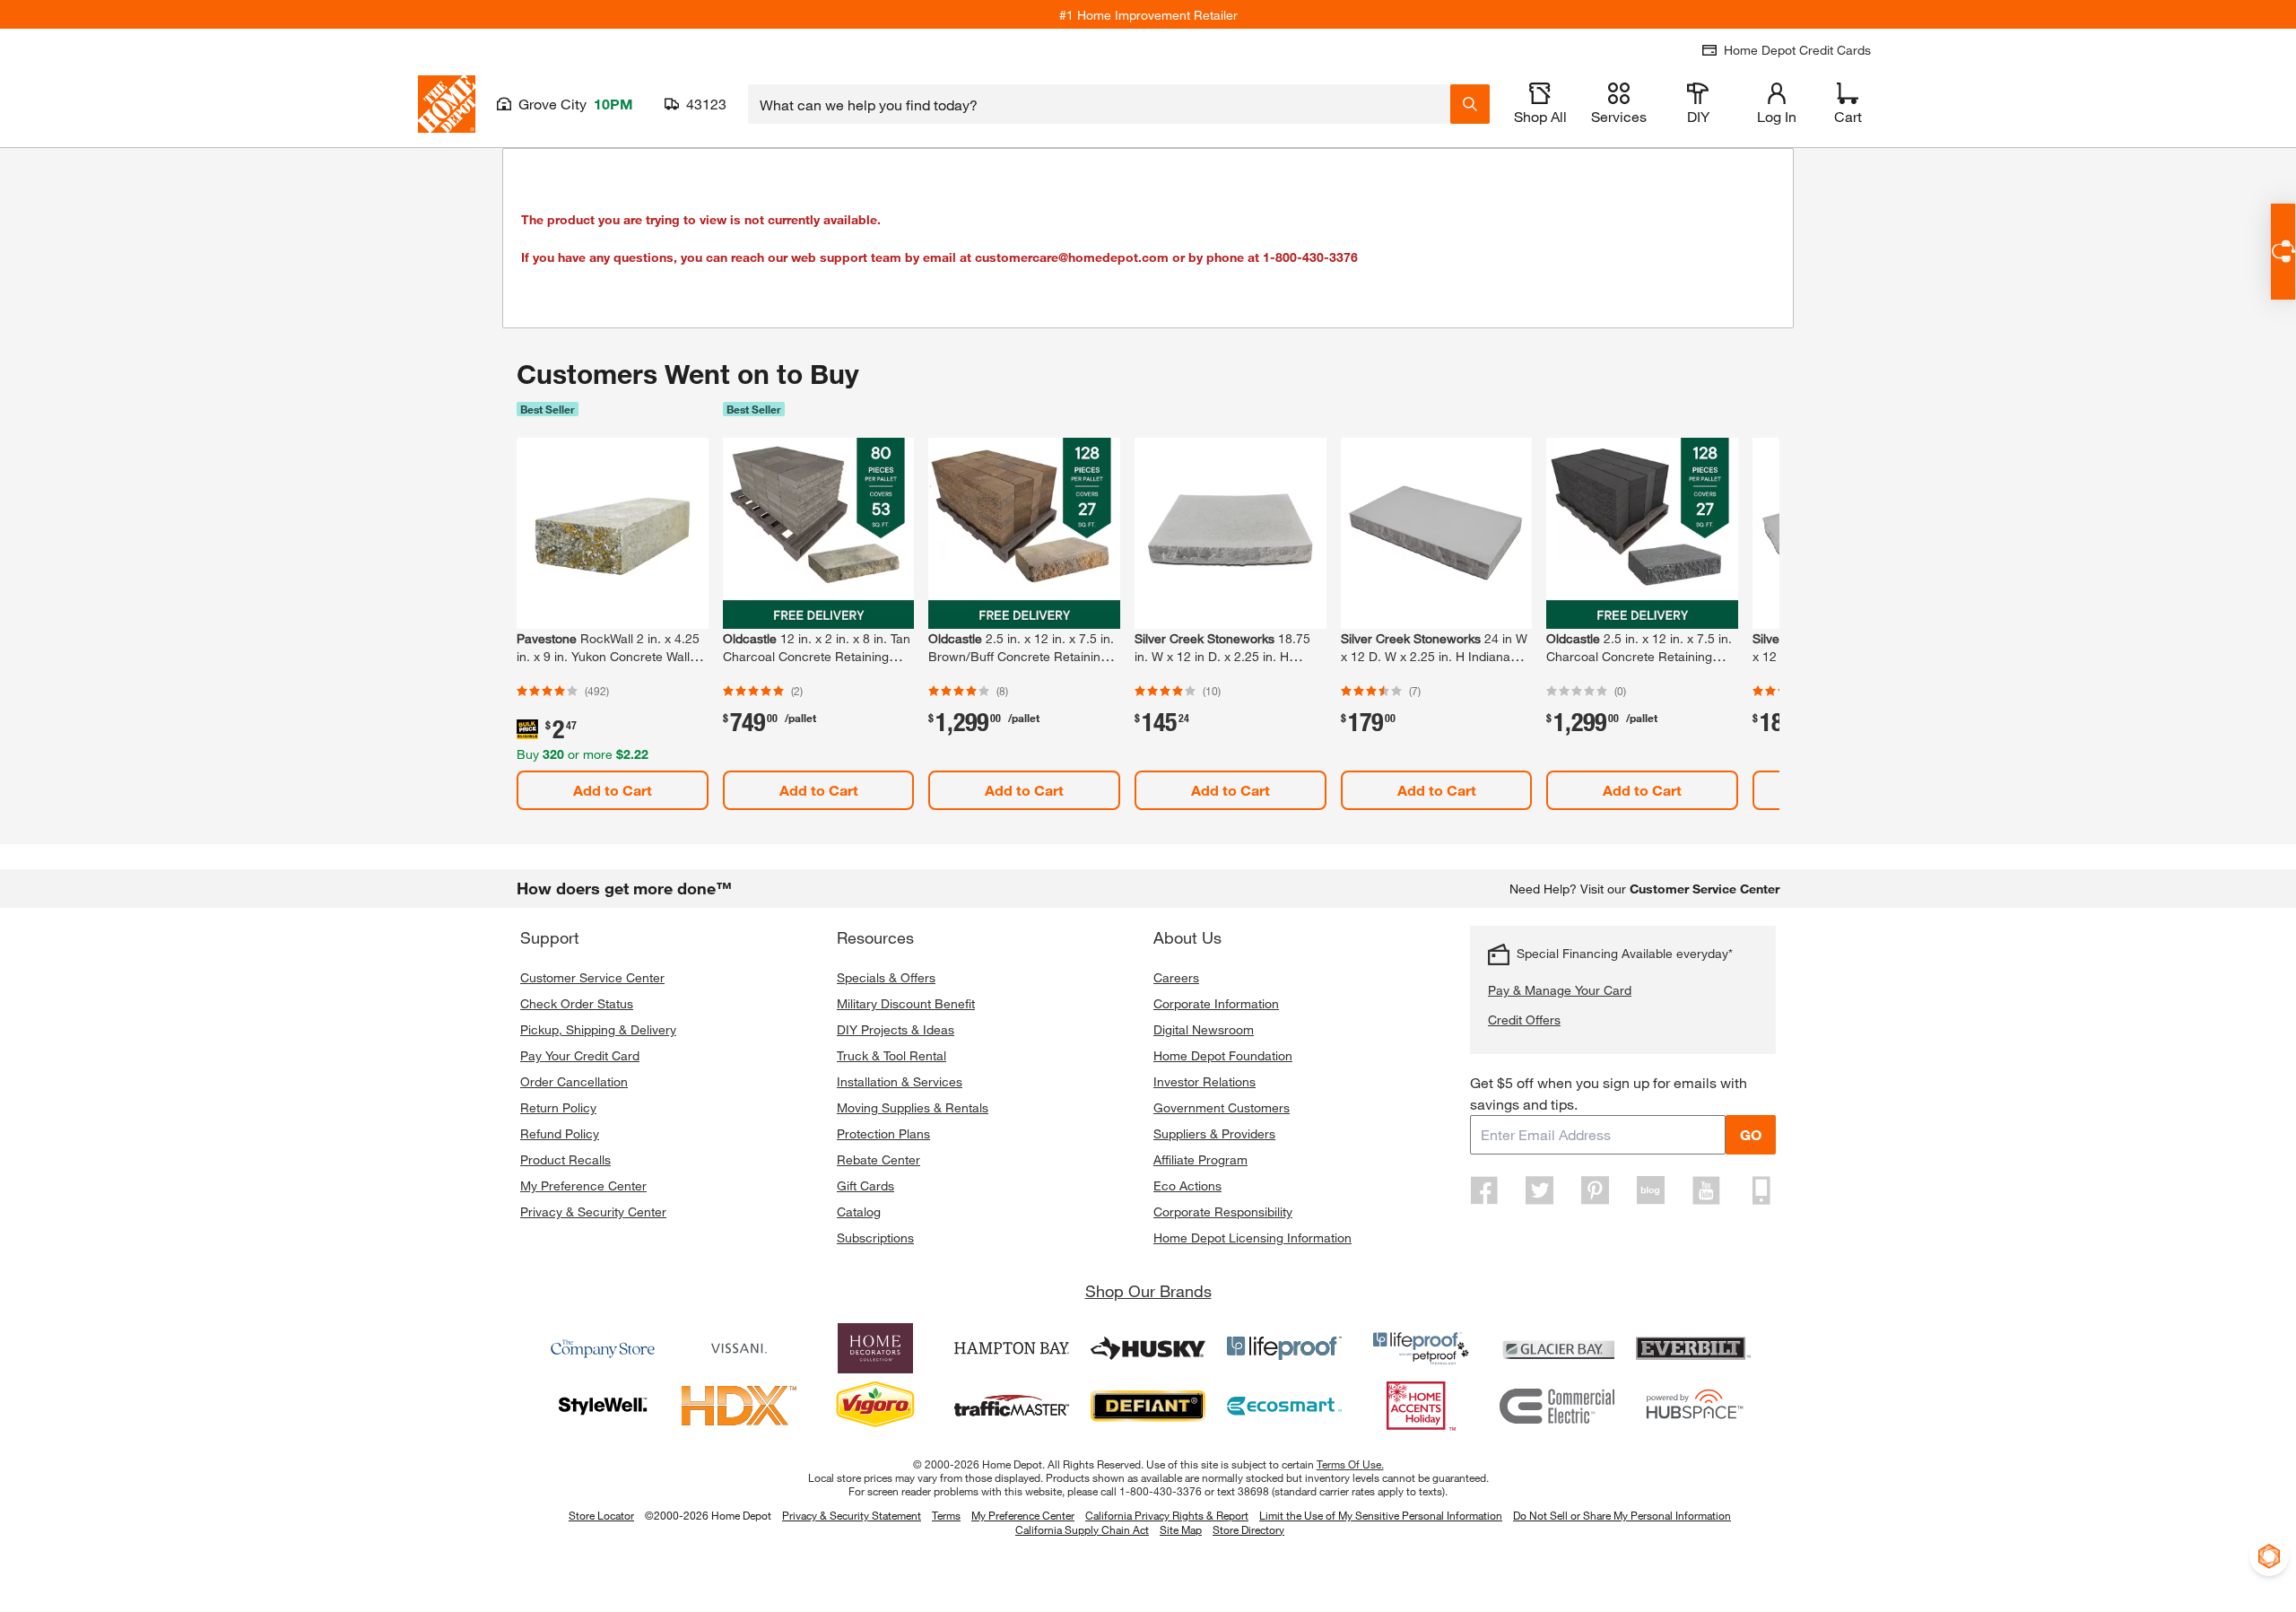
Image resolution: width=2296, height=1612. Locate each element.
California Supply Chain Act (1082, 1529)
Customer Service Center (592, 977)
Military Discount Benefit (906, 1003)
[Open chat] (2283, 252)
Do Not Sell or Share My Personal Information (1622, 1515)
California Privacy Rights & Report (1167, 1515)
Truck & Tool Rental (891, 1055)
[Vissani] (739, 1348)
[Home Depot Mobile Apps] (1761, 1190)
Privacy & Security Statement (852, 1515)
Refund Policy (560, 1133)
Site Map (1181, 1530)
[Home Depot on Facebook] (1484, 1190)
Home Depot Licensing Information (1252, 1237)
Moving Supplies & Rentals (913, 1107)
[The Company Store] (603, 1348)
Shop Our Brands (1148, 1291)
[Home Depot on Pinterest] (1596, 1190)
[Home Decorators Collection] (875, 1348)
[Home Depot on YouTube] (1706, 1190)
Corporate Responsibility (1223, 1211)
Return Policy (558, 1107)
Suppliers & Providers (1214, 1133)
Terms (946, 1515)
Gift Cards (865, 1185)
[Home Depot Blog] (1650, 1190)
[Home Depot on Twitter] (1540, 1190)
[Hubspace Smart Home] (1693, 1406)
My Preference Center (583, 1185)
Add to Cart (613, 790)
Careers (1176, 977)
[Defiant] (1148, 1406)
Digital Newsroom (1204, 1029)
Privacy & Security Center (593, 1211)
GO (1751, 1134)
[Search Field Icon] (1470, 104)
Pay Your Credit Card (580, 1055)
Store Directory (1248, 1530)
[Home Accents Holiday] (1421, 1406)
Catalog (859, 1211)
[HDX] (739, 1406)
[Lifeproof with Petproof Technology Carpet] (1421, 1348)
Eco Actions (1187, 1185)
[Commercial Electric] (1557, 1406)
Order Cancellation (574, 1081)
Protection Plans (883, 1133)
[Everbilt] (1693, 1348)
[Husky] (1148, 1348)
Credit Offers (1524, 1019)
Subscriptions (875, 1237)
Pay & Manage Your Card (1560, 990)
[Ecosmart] (1284, 1406)
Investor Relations (1205, 1081)
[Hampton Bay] (1012, 1348)
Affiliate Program (1200, 1159)
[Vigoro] (875, 1406)
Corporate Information (1216, 1003)
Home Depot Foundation (1223, 1055)
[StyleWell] (603, 1406)
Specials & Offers (886, 977)
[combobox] (1099, 104)
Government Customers (1222, 1107)
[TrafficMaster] (1012, 1406)
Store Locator (601, 1515)
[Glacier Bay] (1557, 1348)
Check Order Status (577, 1003)
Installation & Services (900, 1081)
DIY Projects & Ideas (896, 1029)
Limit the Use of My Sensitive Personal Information (1381, 1515)
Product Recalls (565, 1159)
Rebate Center (878, 1159)
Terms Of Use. (1350, 1464)
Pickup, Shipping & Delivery (598, 1029)
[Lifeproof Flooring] (1284, 1348)
